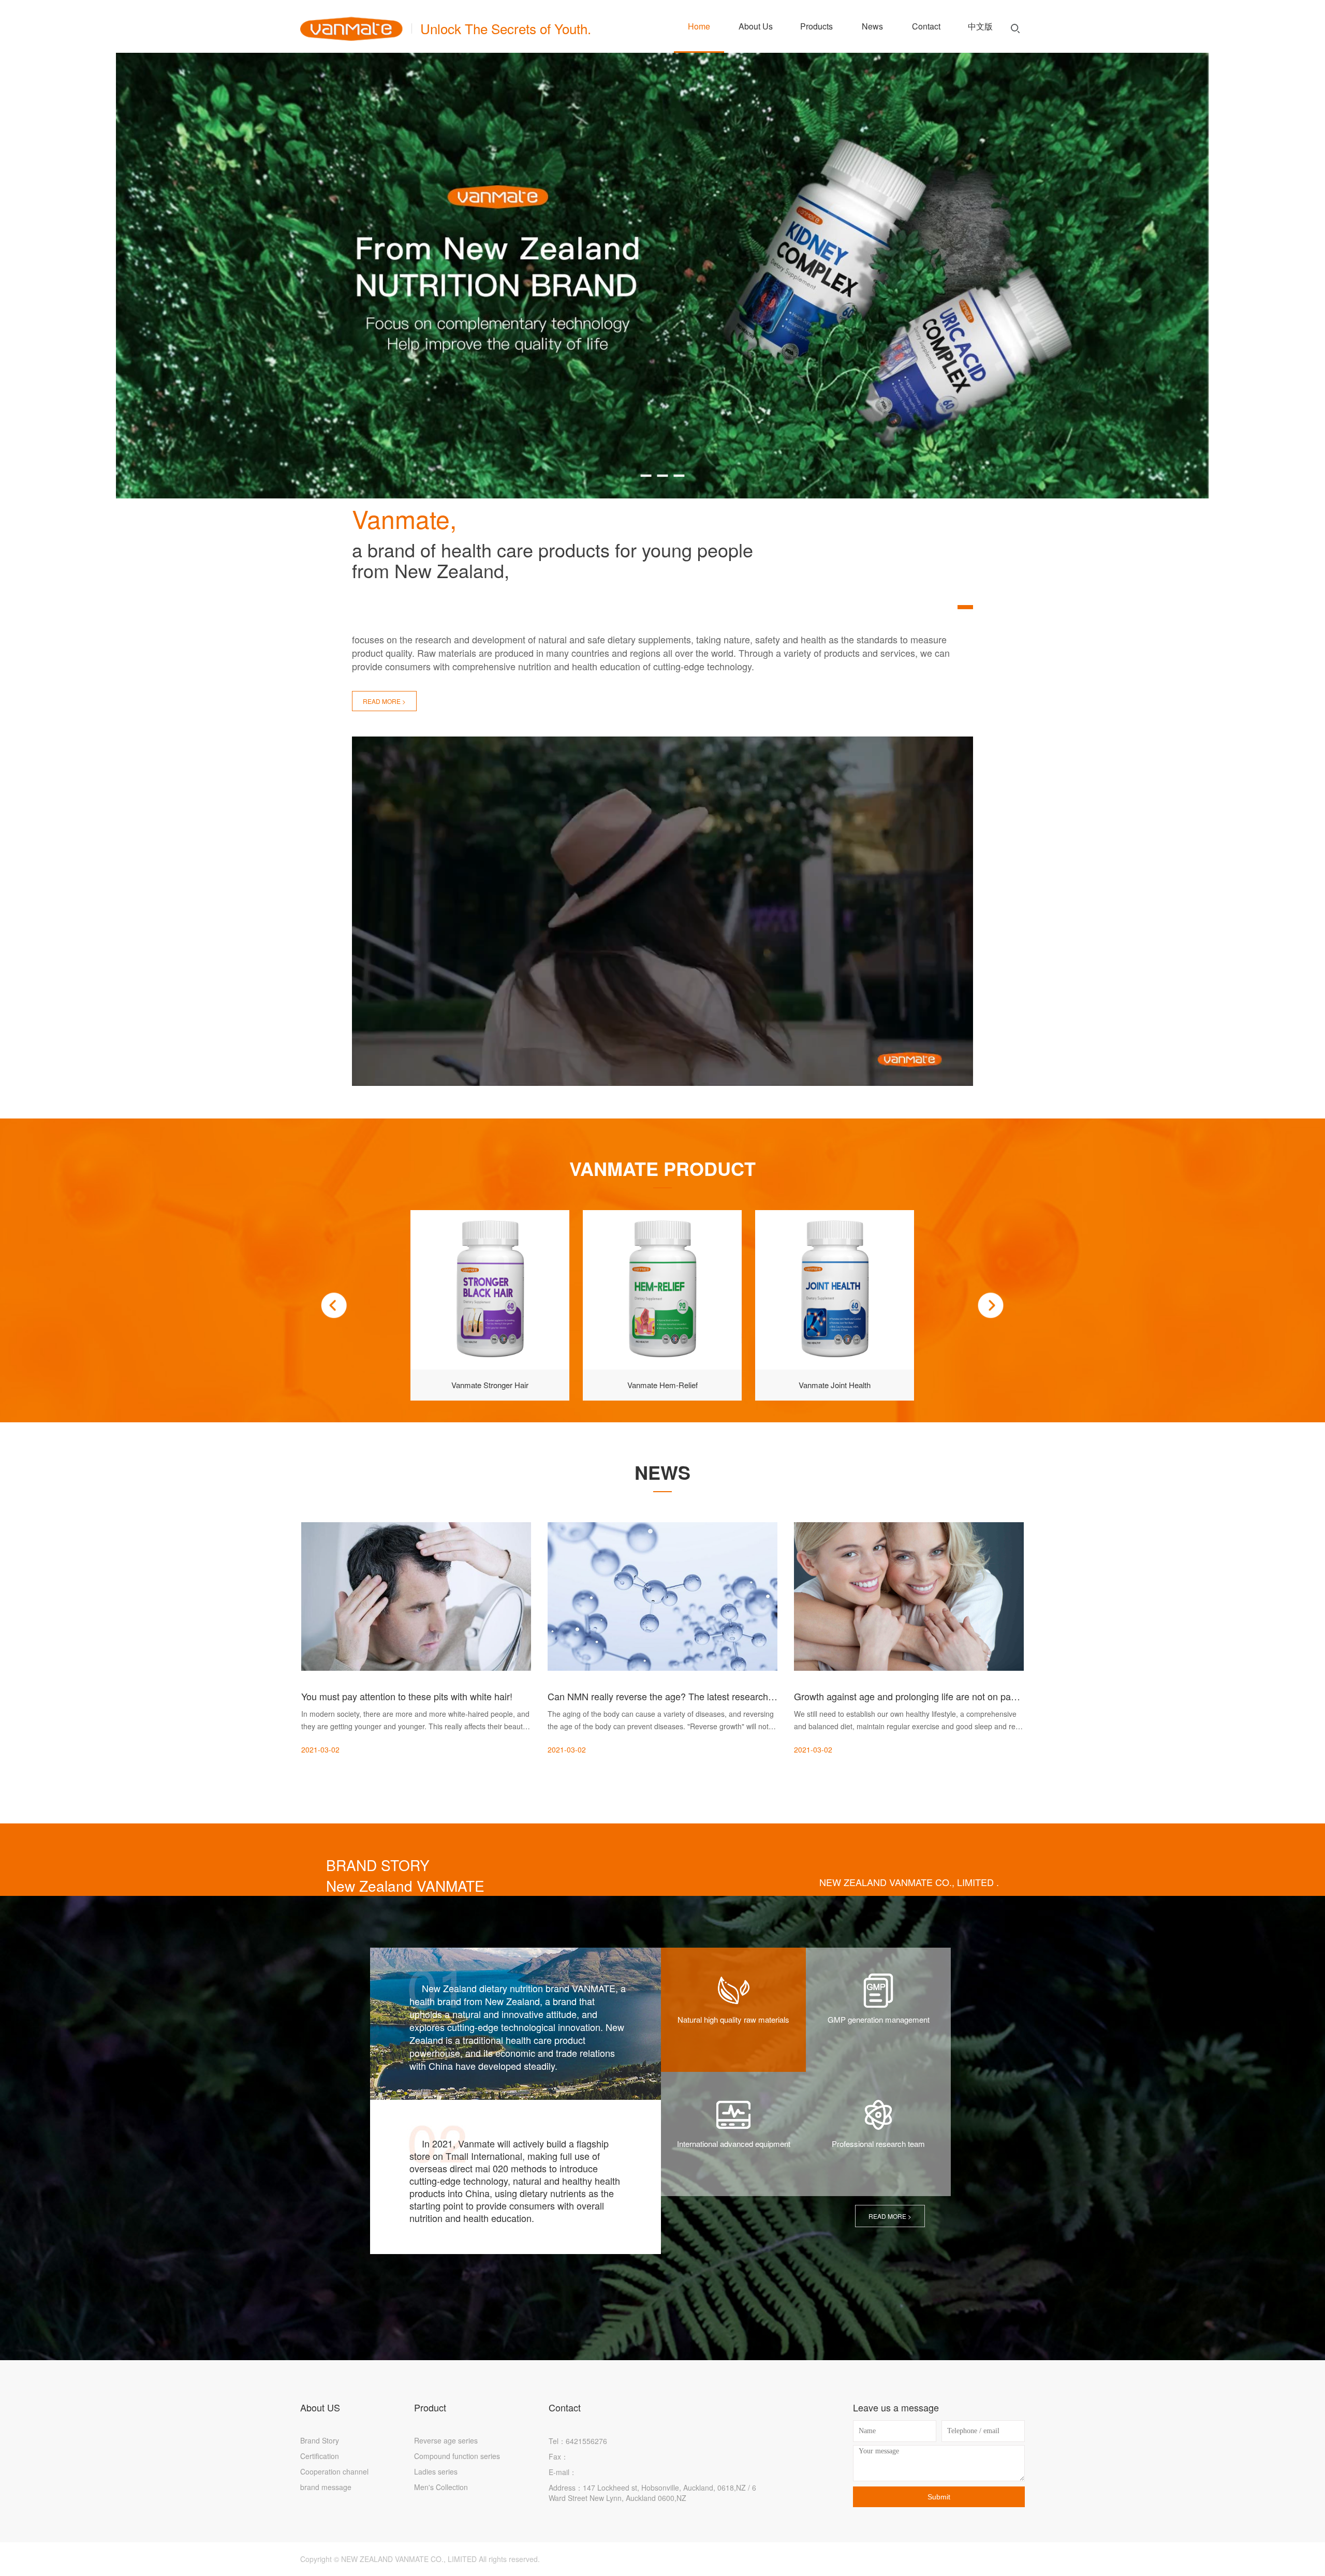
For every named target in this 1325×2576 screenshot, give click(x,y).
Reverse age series (446, 2440)
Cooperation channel (334, 2471)
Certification (320, 2456)
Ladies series (436, 2471)
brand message (326, 2487)
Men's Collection (441, 2487)
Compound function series (457, 2456)
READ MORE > (384, 701)
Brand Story (320, 2440)
